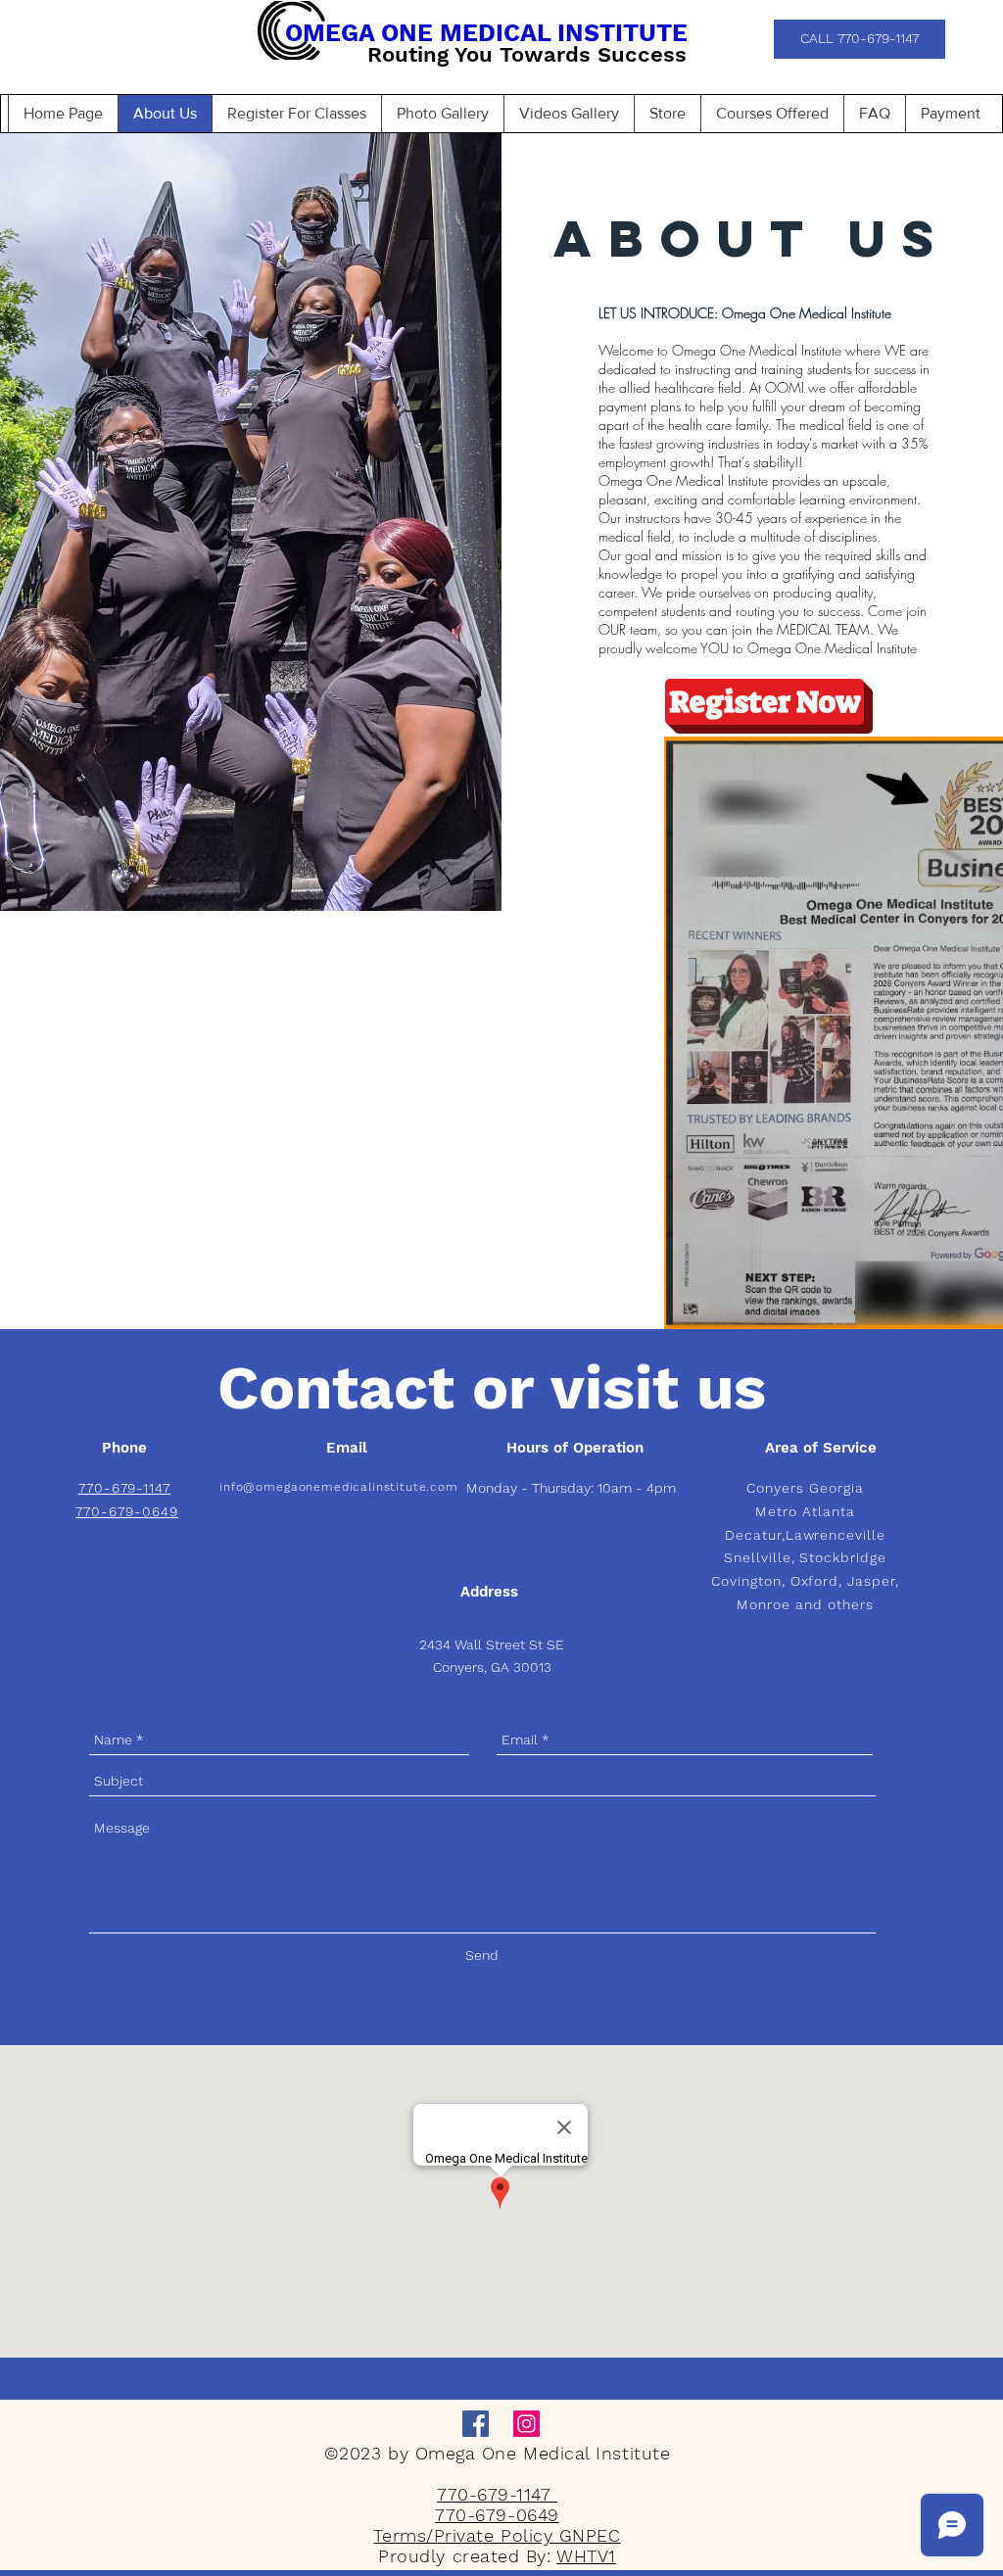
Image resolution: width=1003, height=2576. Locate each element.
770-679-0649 (127, 1511)
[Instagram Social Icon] (526, 2424)
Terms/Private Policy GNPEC (497, 2535)
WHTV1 (586, 2556)
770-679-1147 (497, 2494)
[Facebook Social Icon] (476, 2424)
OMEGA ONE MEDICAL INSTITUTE (486, 33)
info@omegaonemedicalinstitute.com (339, 1487)
